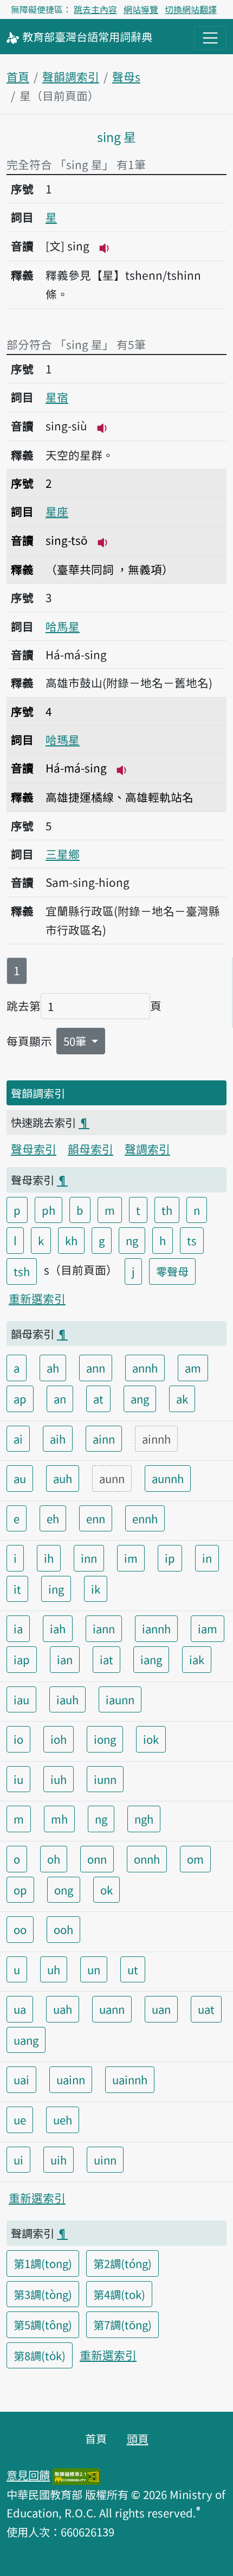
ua (20, 2009)
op (20, 1890)
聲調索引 (147, 1149)
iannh (156, 1628)
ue (20, 2120)
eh (53, 1518)
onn (97, 1859)
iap (22, 1659)
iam (208, 1628)
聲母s (126, 76)
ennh (145, 1518)
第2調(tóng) (122, 2263)
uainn (71, 2079)
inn (89, 1558)
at (98, 1399)
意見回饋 (28, 2475)
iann (104, 1628)
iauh (67, 1699)
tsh (22, 1271)
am (193, 1368)
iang (151, 1659)
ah (53, 1368)
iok (151, 1739)
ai (18, 1439)
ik (96, 1589)
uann (112, 2009)
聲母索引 (34, 1149)
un (94, 1969)
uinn (105, 2160)
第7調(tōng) (122, 2324)
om (195, 1859)
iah (58, 1628)
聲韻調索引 (71, 76)
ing (56, 1589)
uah (63, 2009)
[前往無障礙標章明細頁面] (76, 2475)
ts (192, 1240)
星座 (57, 511)
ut (133, 1969)
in (207, 1558)
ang (140, 1399)
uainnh (130, 2079)
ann (96, 1368)
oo (20, 1929)
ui (18, 2160)
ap (20, 1399)
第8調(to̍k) (40, 2355)
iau (21, 1699)
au (20, 1478)
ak (182, 1399)
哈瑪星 (63, 739)
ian (65, 1659)
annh (145, 1368)
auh (63, 1478)
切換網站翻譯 (191, 9)
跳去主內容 (95, 9)
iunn (105, 1779)
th (167, 1210)
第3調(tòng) (43, 2294)
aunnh (168, 1478)
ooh (63, 1929)
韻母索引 (90, 1149)
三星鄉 (63, 854)
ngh (144, 1819)
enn (96, 1518)
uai (21, 2079)
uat (206, 2009)
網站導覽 (141, 9)
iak (197, 1659)
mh (59, 1819)
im (131, 1558)
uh (54, 1969)
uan (161, 2009)
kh (71, 1240)
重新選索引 (37, 1298)
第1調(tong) (43, 2263)
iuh (59, 1779)
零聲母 (172, 1271)
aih (58, 1439)
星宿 (57, 397)
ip (170, 1558)
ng (132, 1240)
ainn (104, 1439)
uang (26, 2040)
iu (18, 1779)
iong (105, 1739)
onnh (147, 1859)
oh (54, 1859)
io (18, 1739)
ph (48, 1210)
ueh (63, 2120)
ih (49, 1558)
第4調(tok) (119, 2294)
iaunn (120, 1699)
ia (18, 1628)
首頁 (18, 76)
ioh (59, 1739)
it (17, 1589)
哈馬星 (63, 626)
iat (106, 1659)
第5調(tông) (43, 2324)
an (60, 1399)
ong (64, 1890)
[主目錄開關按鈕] (210, 38)
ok (106, 1890)
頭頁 (138, 2438)
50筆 (76, 1041)
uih (59, 2160)
